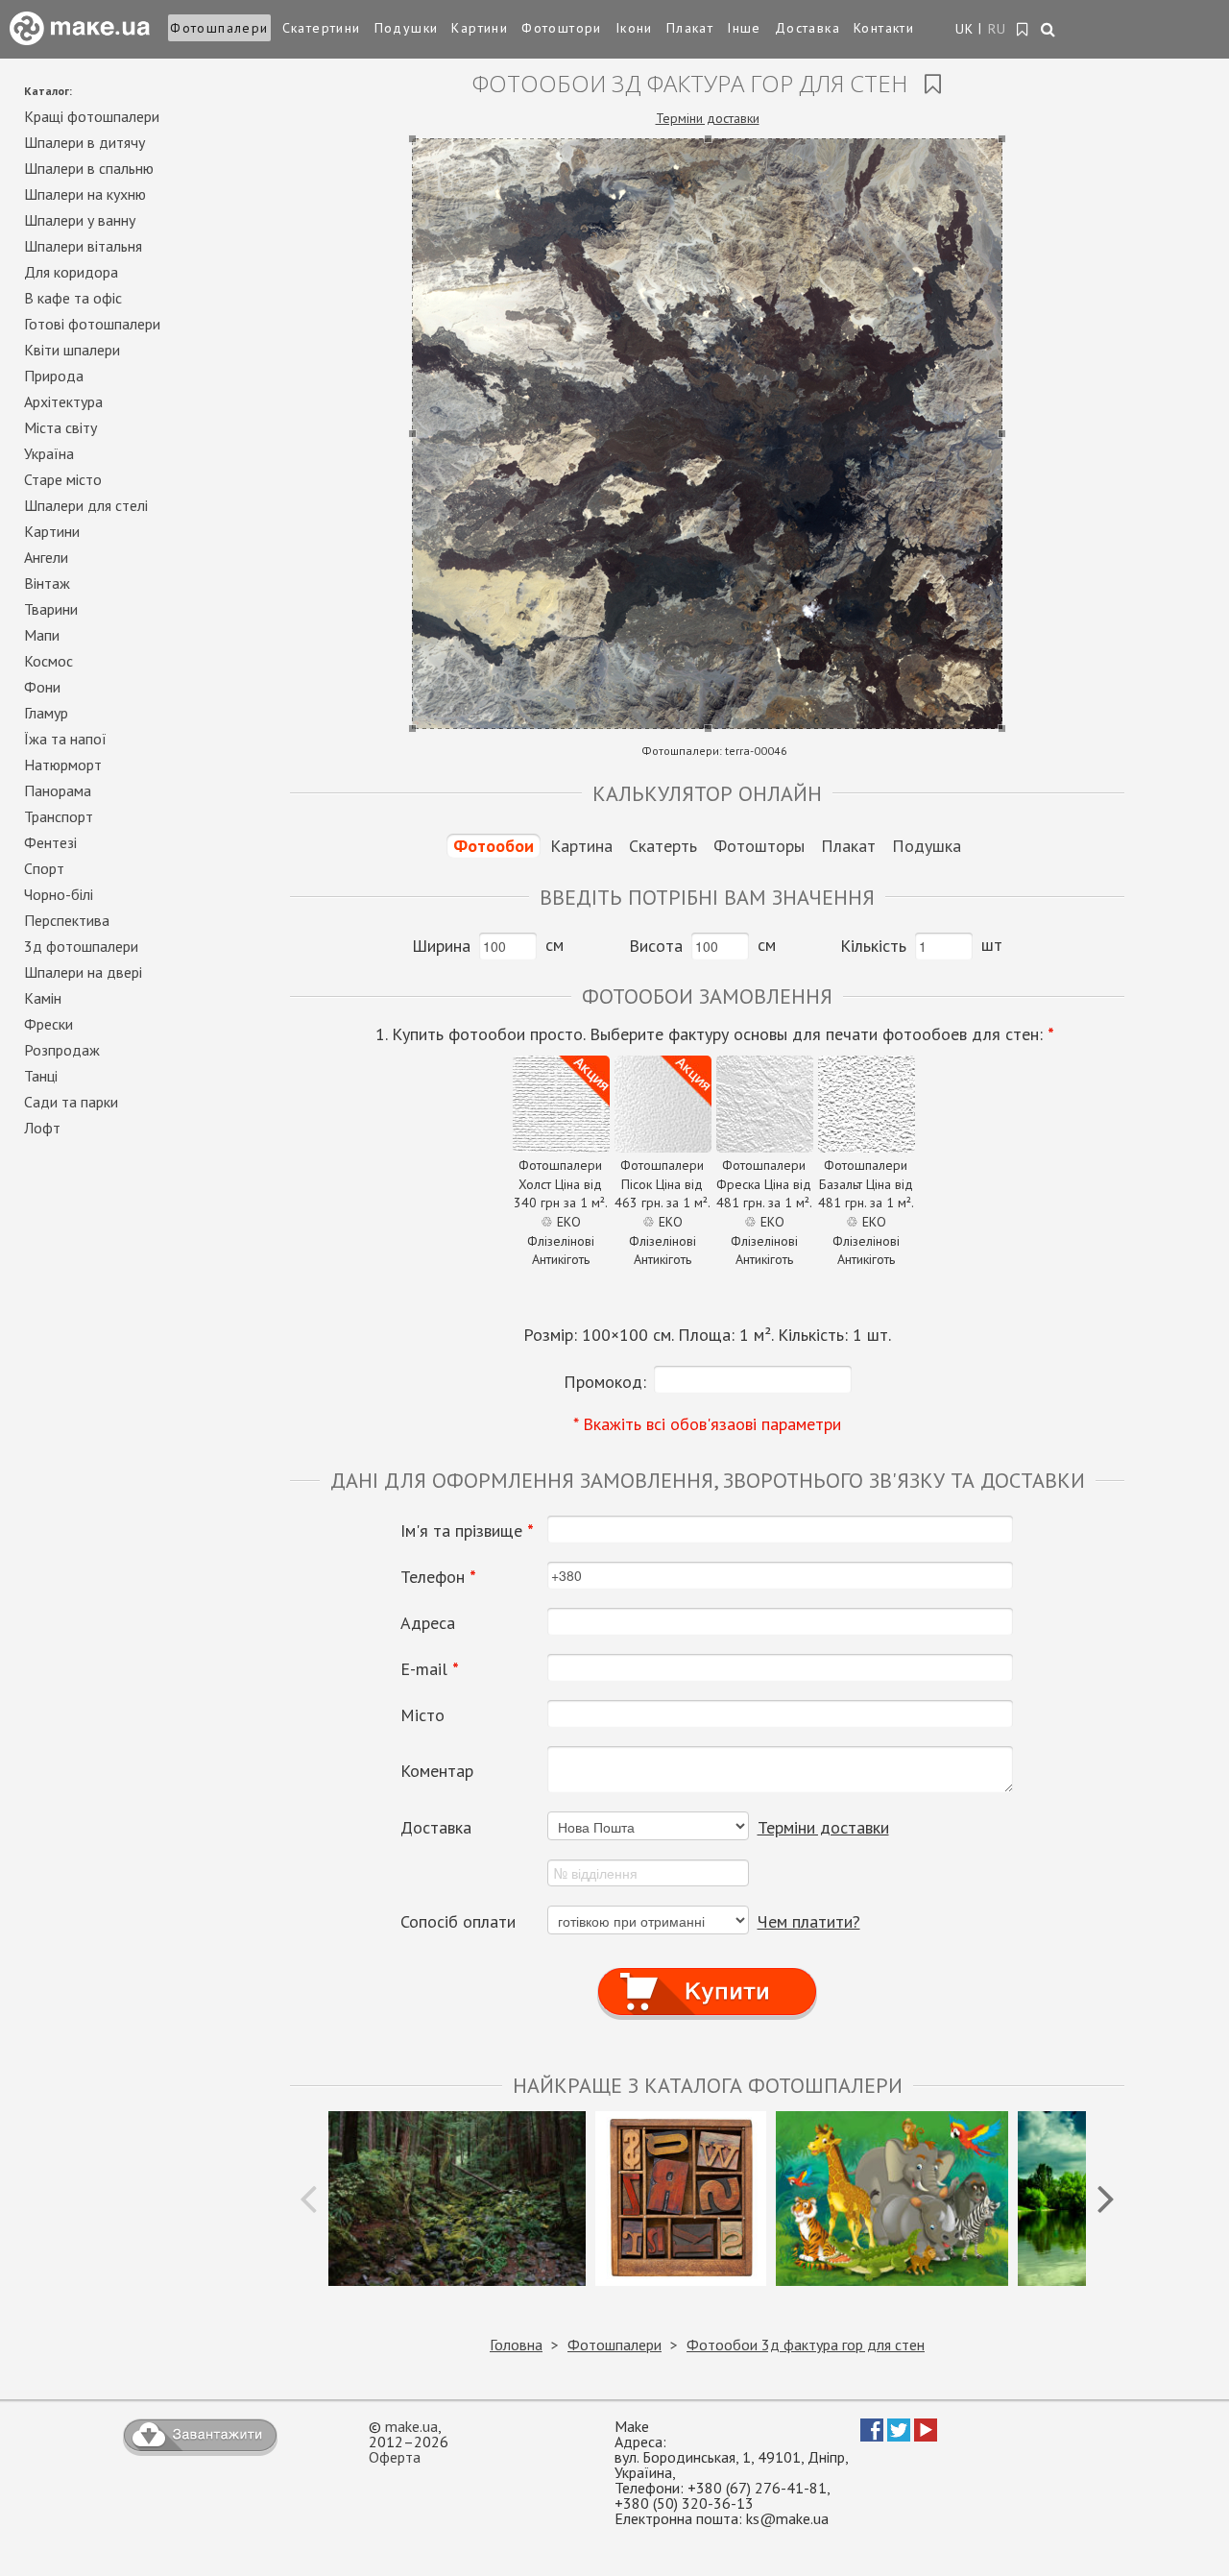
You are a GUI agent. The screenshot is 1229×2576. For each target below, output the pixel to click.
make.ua (411, 2426)
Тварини (51, 609)
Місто (422, 1715)
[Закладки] (1023, 30)
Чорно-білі (59, 894)
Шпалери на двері (83, 972)
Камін (43, 998)
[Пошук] (1049, 31)
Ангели (46, 557)
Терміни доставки (708, 118)
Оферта (395, 2457)
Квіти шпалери (72, 350)
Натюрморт (63, 765)
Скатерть (663, 846)
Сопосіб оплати (458, 1922)
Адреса (428, 1623)
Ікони (634, 28)
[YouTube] (926, 2436)
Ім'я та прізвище (467, 1531)
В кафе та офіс (73, 298)
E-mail (430, 1669)
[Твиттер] (899, 2436)
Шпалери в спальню (89, 168)
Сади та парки (71, 1102)
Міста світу (60, 427)
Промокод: (605, 1382)
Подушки (407, 28)
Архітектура (63, 401)
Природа (54, 376)
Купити (707, 1974)
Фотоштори (562, 28)
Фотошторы (759, 846)
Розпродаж (62, 1050)
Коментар (437, 1771)
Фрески (48, 1024)
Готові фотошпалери (92, 324)
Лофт (42, 1128)
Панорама (58, 790)
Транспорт (59, 816)
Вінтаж (47, 583)
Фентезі (50, 842)
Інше (744, 28)
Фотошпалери (219, 28)
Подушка (927, 846)
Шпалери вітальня (83, 246)
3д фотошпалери (81, 946)
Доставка (807, 28)
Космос (48, 661)
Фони (42, 687)
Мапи (42, 635)
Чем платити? (809, 1921)
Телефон (438, 1577)
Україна (49, 453)
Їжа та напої (65, 739)
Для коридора (71, 272)
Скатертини (322, 28)
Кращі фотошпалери (92, 116)
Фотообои (494, 846)
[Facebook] (872, 2436)
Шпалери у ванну (80, 220)
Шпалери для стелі (86, 505)
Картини (480, 28)
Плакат (690, 28)
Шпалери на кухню (85, 194)
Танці (41, 1076)
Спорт (44, 868)
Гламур (46, 713)
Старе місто (63, 479)
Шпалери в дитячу (84, 142)
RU (998, 29)
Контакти (884, 28)
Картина (581, 846)
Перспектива (67, 920)
